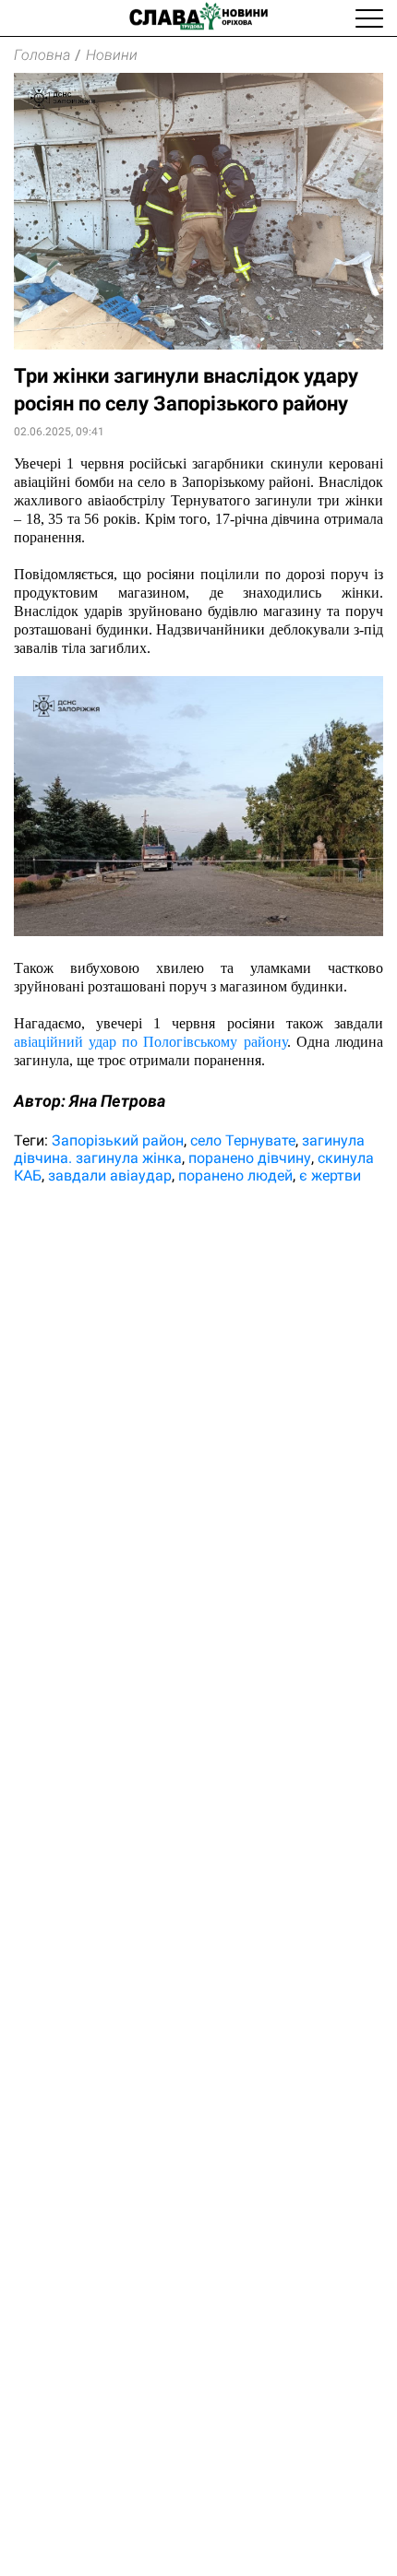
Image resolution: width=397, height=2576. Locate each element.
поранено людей (235, 1175)
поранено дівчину (250, 1158)
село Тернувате (243, 1140)
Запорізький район (118, 1140)
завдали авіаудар (110, 1175)
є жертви (330, 1175)
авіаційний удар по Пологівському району (150, 1042)
